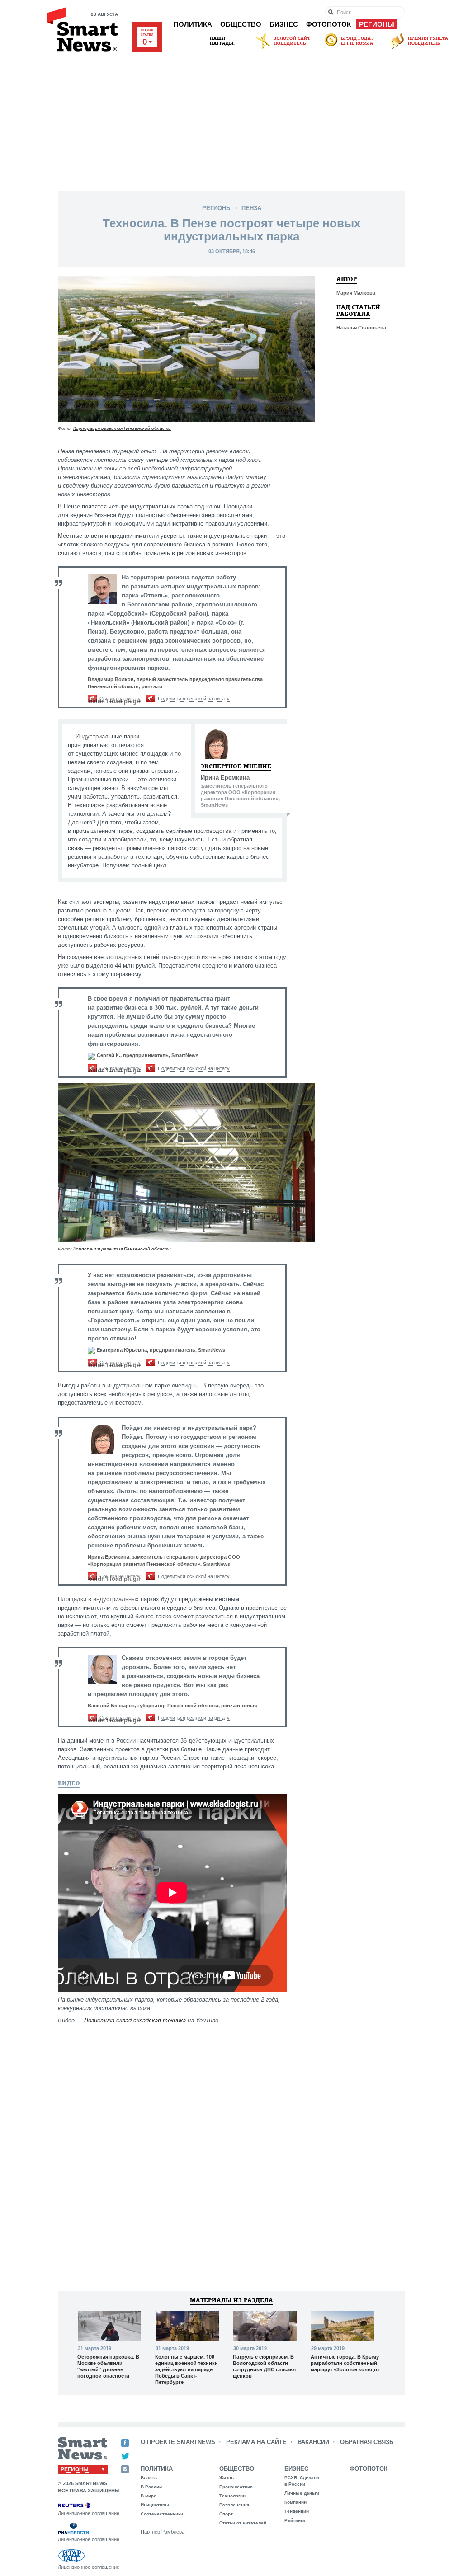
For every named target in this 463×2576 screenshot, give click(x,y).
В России (151, 2487)
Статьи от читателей (243, 2523)
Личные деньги (302, 2493)
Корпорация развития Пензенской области (122, 428)
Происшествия (236, 2487)
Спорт (226, 2514)
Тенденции (297, 2511)
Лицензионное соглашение (89, 2513)
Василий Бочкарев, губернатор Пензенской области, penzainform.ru (173, 1706)
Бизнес (284, 24)
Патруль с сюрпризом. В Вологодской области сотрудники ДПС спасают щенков (265, 2366)
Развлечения (234, 2505)
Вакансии (313, 2442)
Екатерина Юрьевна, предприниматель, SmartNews (161, 1350)
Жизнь (227, 2478)
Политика (193, 24)
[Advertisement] (231, 118)
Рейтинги (295, 2520)
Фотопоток (328, 24)
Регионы (377, 24)
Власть (149, 2478)
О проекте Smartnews (178, 2442)
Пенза (251, 208)
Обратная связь (367, 2442)
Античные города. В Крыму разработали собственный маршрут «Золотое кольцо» (345, 2363)
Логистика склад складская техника (135, 2020)
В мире (149, 2496)
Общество (241, 24)
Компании (295, 2502)
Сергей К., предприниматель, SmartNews (148, 1055)
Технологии (232, 2496)
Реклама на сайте (256, 2442)
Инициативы (155, 2505)
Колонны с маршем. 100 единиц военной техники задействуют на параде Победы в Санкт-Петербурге (187, 2369)
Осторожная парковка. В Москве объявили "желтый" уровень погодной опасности (108, 2366)
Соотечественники (162, 2514)
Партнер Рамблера (163, 2532)
